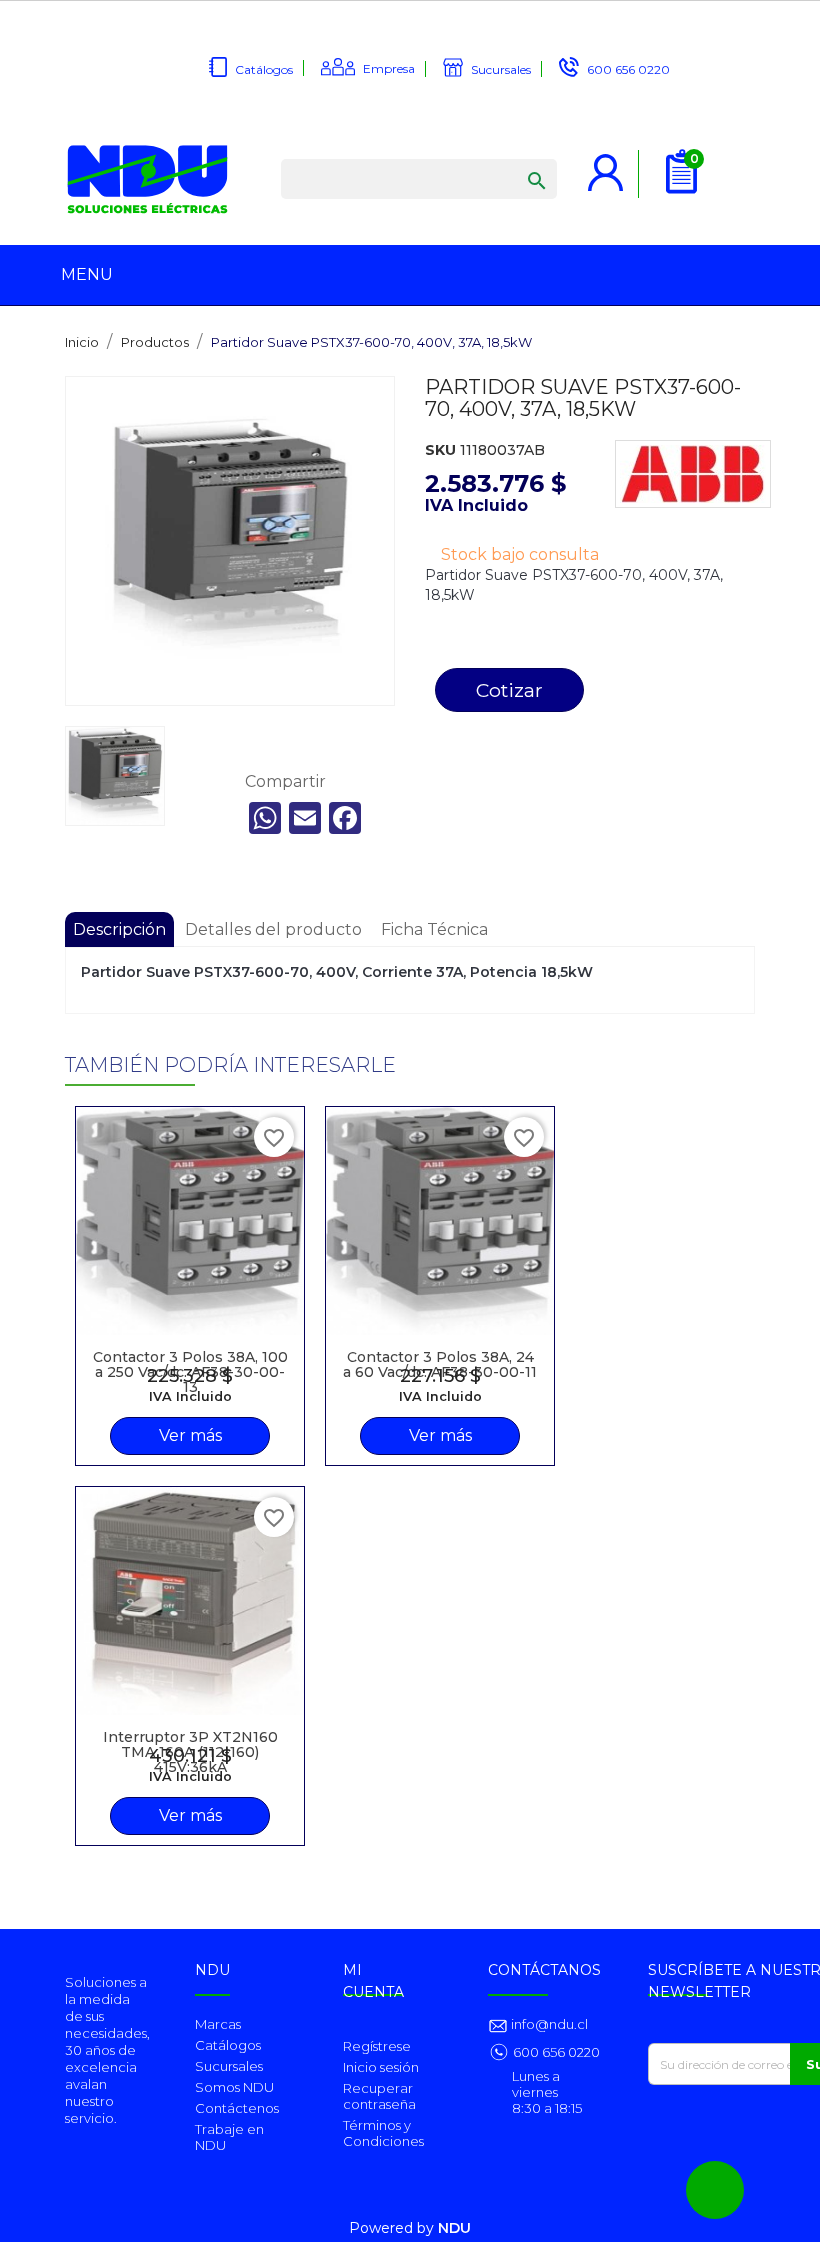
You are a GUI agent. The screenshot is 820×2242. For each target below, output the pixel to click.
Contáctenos (237, 2108)
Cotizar (509, 690)
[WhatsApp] (265, 818)
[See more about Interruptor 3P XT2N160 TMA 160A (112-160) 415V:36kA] (190, 1601)
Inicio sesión (381, 2067)
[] (517, 161)
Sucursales (501, 69)
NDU (454, 2228)
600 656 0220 (628, 69)
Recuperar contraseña (379, 2096)
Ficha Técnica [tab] (434, 929)
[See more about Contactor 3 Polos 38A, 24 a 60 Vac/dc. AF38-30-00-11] (440, 1221)
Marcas (218, 2024)
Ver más (190, 1435)
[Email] (305, 818)
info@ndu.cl (548, 2024)
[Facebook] (345, 818)
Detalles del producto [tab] (273, 929)
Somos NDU (234, 2087)
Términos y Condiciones (383, 2133)
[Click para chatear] (715, 2190)
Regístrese (377, 2046)
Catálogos (264, 69)
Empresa (389, 68)
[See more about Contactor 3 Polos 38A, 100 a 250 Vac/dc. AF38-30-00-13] (190, 1221)
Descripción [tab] (119, 929)
